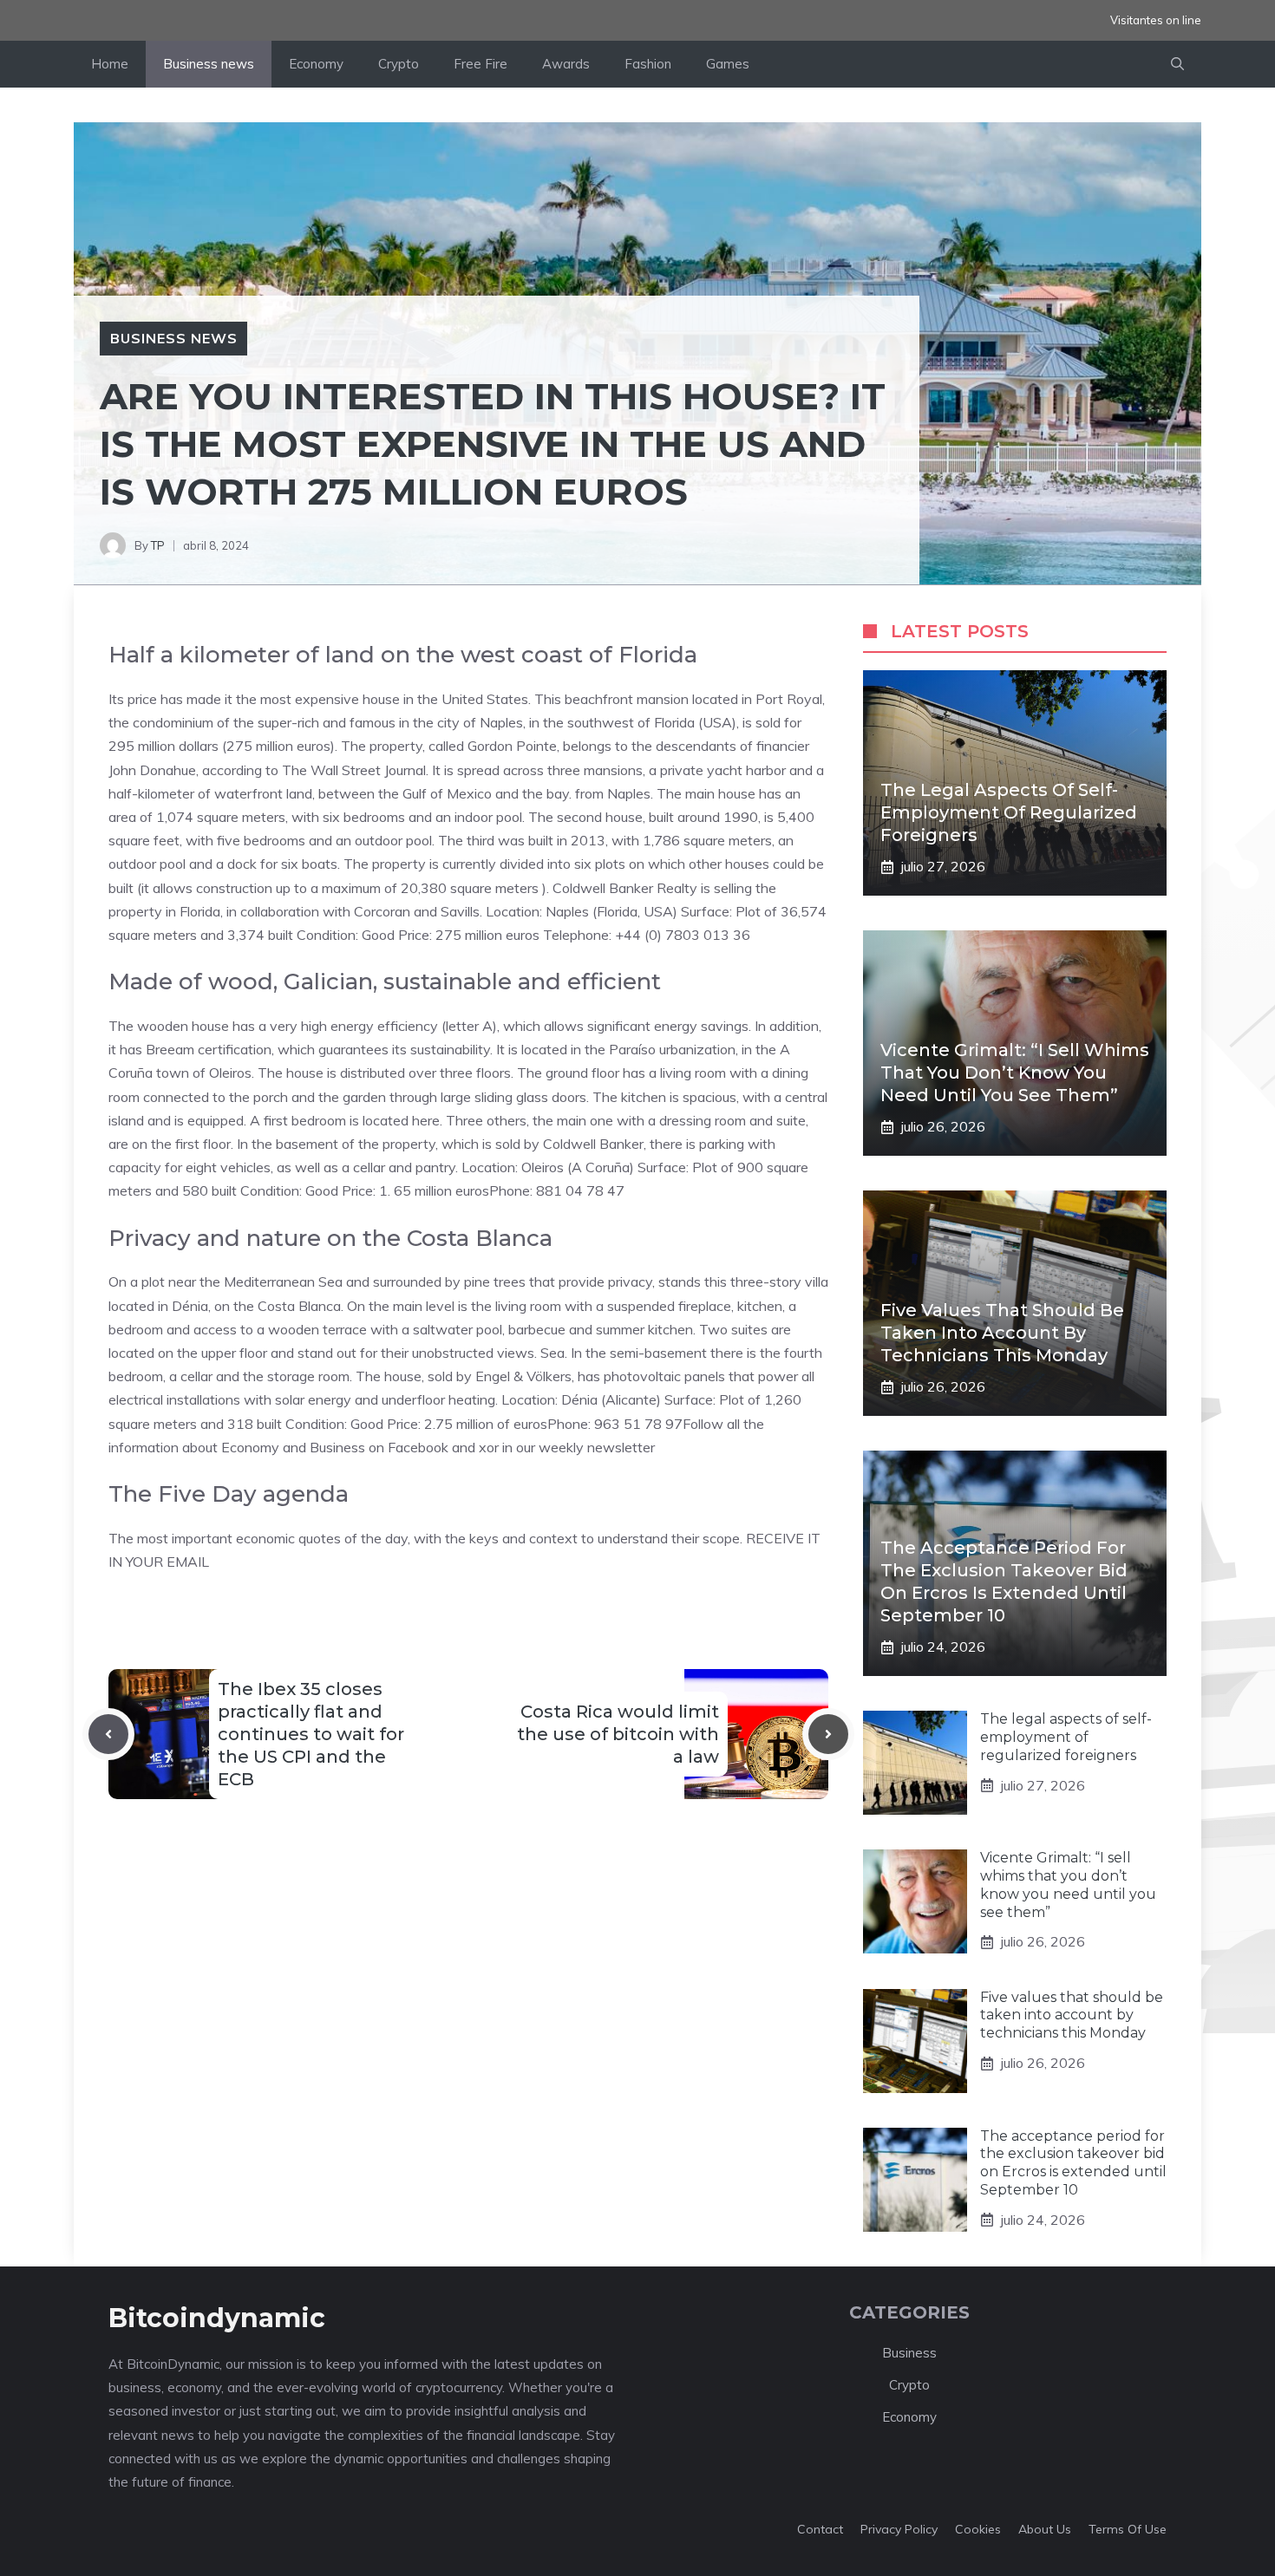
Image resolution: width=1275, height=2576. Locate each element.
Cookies (978, 2529)
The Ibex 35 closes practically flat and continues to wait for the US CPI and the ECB (311, 1734)
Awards (566, 64)
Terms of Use (1128, 2529)
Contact (820, 2529)
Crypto (399, 64)
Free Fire (481, 64)
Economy (316, 64)
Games (728, 64)
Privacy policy (899, 2529)
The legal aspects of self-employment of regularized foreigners (1009, 812)
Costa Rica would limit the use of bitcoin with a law (618, 1734)
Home (110, 64)
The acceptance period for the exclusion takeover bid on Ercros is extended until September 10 (1073, 2163)
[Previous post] (108, 1734)
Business (909, 2353)
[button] (1177, 64)
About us (1045, 2529)
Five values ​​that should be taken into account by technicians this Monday (1002, 1333)
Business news (209, 64)
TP (158, 545)
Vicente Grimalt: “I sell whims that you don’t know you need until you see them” (1015, 1073)
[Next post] (828, 1734)
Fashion (648, 64)
